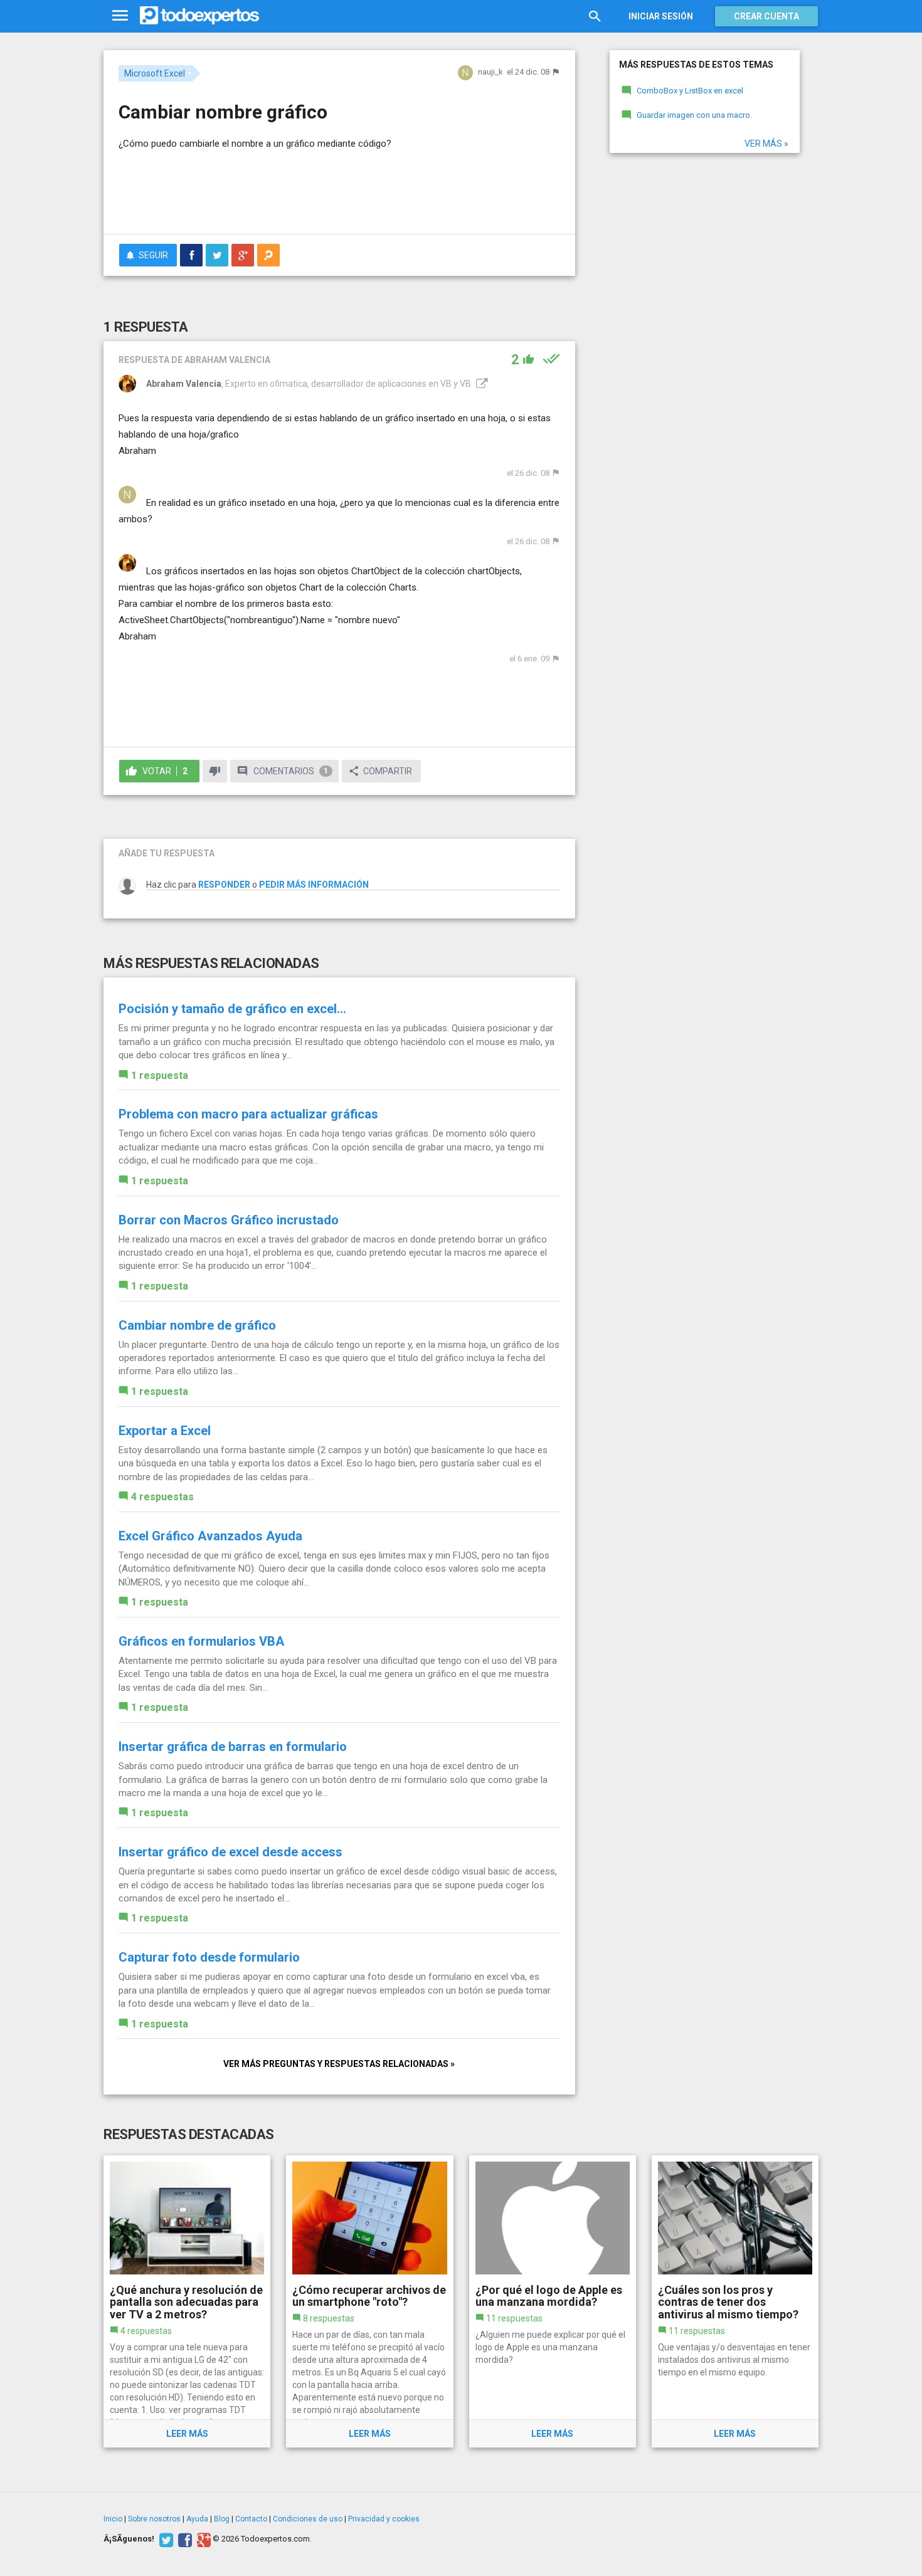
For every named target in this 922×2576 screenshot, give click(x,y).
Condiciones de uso (308, 2519)
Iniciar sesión (661, 16)
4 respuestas (162, 1497)
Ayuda (197, 2519)
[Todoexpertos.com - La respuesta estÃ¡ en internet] (199, 16)
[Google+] (202, 2539)
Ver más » (766, 144)
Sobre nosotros (154, 2519)
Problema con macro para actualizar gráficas (248, 1114)
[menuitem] (191, 255)
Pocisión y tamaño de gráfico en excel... (232, 1009)
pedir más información (314, 885)
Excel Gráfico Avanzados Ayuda (210, 1536)
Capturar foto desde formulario (209, 1957)
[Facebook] (183, 2539)
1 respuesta (160, 1075)
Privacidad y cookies (384, 2519)
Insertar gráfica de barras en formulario (233, 1747)
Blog (222, 2519)
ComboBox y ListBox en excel (690, 91)
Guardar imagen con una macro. (694, 115)
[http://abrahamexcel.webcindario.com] (480, 384)
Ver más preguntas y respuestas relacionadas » (339, 2064)
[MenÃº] (120, 16)
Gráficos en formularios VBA (201, 1641)
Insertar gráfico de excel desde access (230, 1852)
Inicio (113, 2519)
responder (224, 885)
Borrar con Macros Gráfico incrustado (229, 1220)
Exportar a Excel (165, 1431)
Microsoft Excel (155, 73)
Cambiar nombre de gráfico (197, 1325)
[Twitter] (165, 2539)
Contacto (251, 2519)
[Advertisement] (339, 190)
